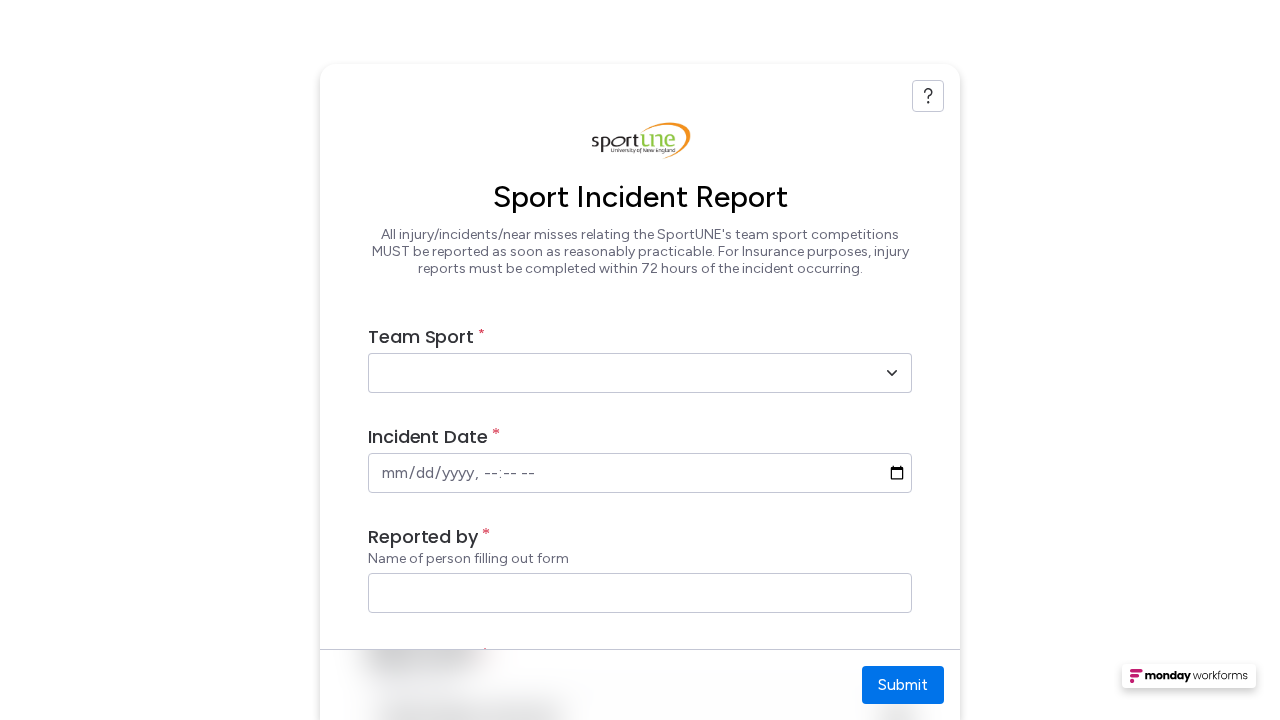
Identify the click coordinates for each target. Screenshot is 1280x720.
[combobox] (618, 373)
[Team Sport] (892, 373)
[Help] (928, 96)
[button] (1189, 682)
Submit (903, 684)
